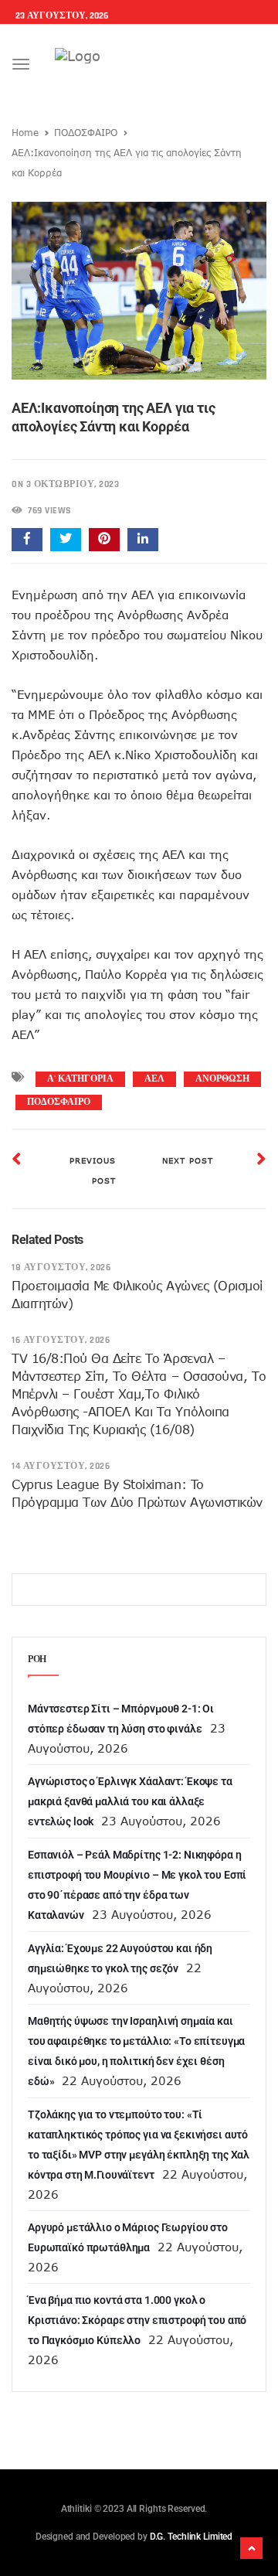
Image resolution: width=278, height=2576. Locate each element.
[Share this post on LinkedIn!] (143, 540)
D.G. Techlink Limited (191, 2537)
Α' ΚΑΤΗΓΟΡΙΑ (80, 1079)
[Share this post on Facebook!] (27, 540)
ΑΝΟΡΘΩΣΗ (222, 1079)
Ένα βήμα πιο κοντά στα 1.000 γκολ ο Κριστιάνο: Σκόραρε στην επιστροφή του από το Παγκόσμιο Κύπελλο (137, 2320)
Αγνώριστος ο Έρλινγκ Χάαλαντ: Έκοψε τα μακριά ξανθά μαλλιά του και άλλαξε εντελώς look (130, 1801)
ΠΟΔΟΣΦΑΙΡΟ (86, 132)
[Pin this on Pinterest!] (104, 540)
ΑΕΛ (154, 1079)
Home (25, 132)
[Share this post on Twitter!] (66, 540)
